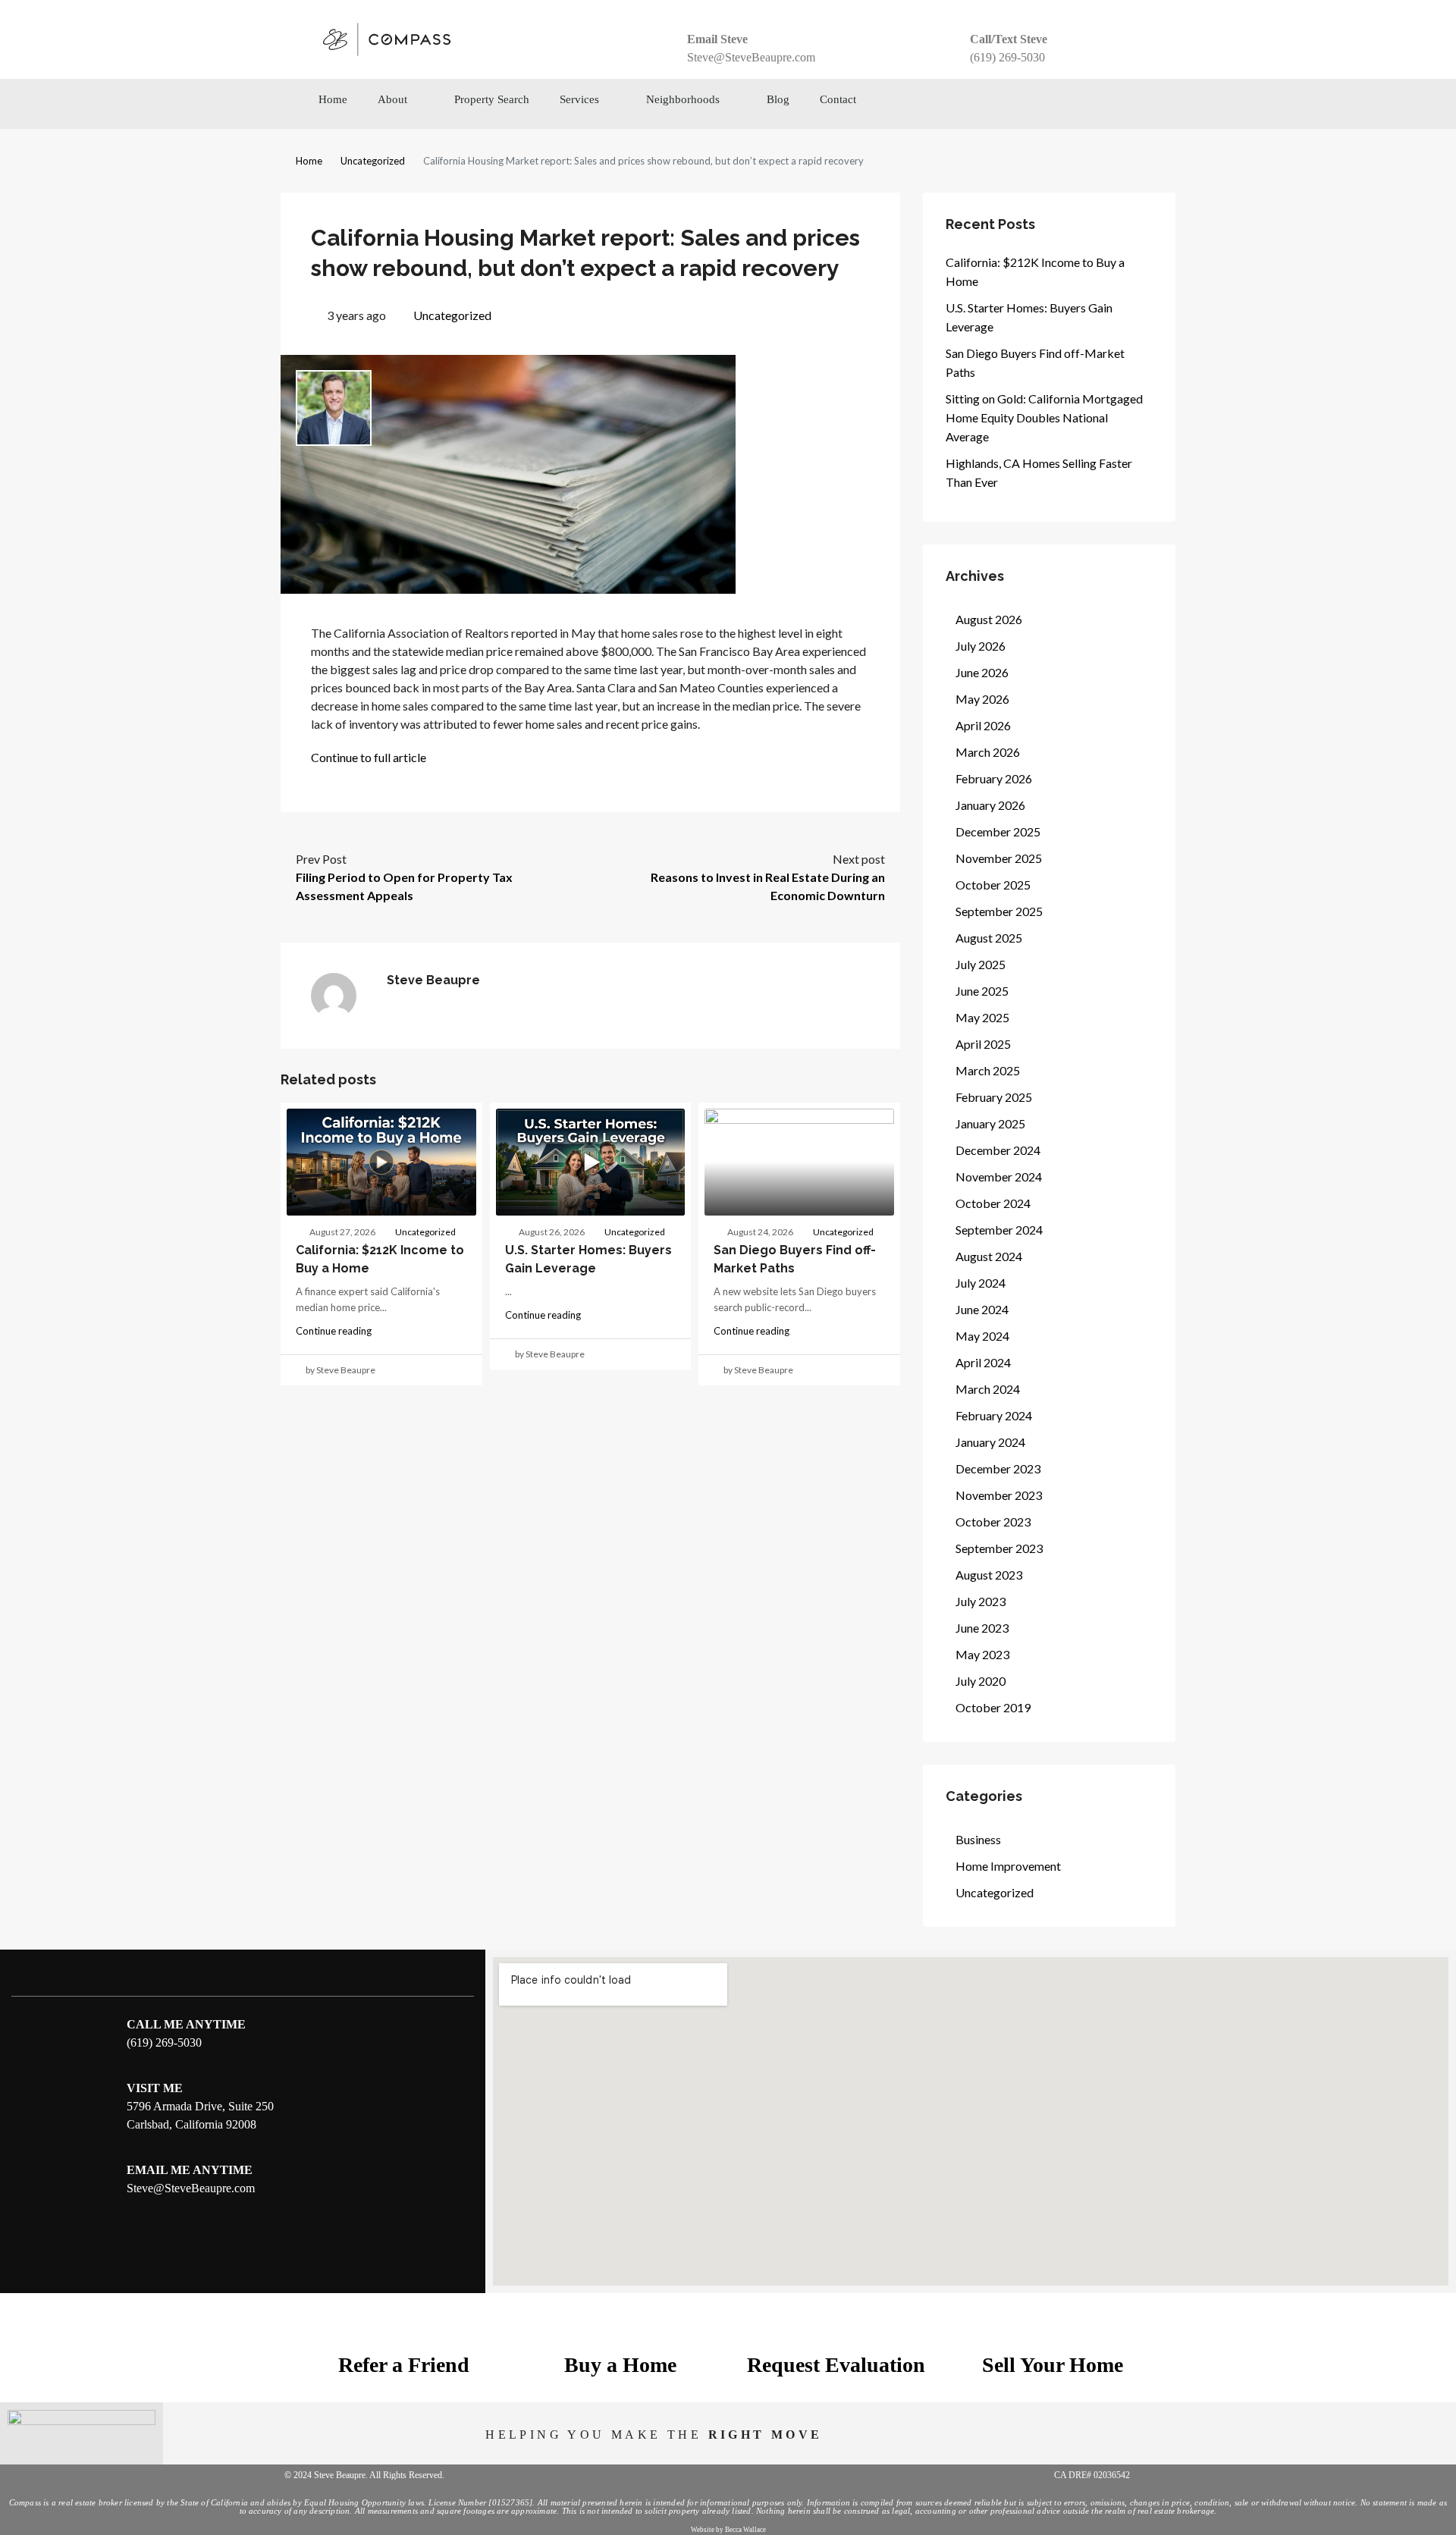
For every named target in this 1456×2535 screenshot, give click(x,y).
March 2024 (988, 1389)
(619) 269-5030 (1007, 57)
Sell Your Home (1053, 2365)
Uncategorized (373, 161)
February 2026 (994, 778)
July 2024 (981, 1283)
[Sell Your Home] (1053, 2326)
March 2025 (988, 1070)
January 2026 (990, 805)
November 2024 (999, 1177)
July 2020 (981, 1681)
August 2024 (989, 1256)
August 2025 (989, 938)
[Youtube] (1094, 104)
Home (333, 99)
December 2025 (998, 831)
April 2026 (983, 725)
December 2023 (998, 1468)
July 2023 (981, 1601)
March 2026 (988, 752)
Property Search (492, 99)
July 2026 (981, 646)
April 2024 (983, 1362)
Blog (778, 99)
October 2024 (993, 1203)
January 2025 (990, 1123)
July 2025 (981, 964)
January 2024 (990, 1442)
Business (978, 1839)
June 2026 (982, 672)
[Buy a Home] (620, 2326)
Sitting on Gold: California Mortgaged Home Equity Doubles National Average (1044, 417)
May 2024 (982, 1336)
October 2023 (993, 1522)
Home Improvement (1008, 1866)
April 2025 (983, 1044)
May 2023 (982, 1654)
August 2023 (989, 1575)
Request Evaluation (836, 2365)
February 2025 (994, 1097)
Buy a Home (620, 2365)
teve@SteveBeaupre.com (194, 2188)
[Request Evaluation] (836, 2326)
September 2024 (999, 1230)
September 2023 (999, 1548)
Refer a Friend (404, 2365)
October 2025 (993, 885)
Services (579, 99)
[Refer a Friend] (404, 2326)
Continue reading (334, 1331)
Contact (838, 99)
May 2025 (982, 1017)
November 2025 (999, 858)
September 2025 (999, 911)
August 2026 (989, 619)
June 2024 (982, 1309)
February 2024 (994, 1415)
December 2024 (998, 1150)
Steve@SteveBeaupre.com (751, 57)
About (392, 99)
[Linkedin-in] (1129, 104)
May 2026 (982, 699)
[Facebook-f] (1025, 104)
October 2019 (993, 1707)
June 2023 (982, 1628)
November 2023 (999, 1495)
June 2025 (982, 991)
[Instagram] (1059, 104)
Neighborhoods (683, 99)
